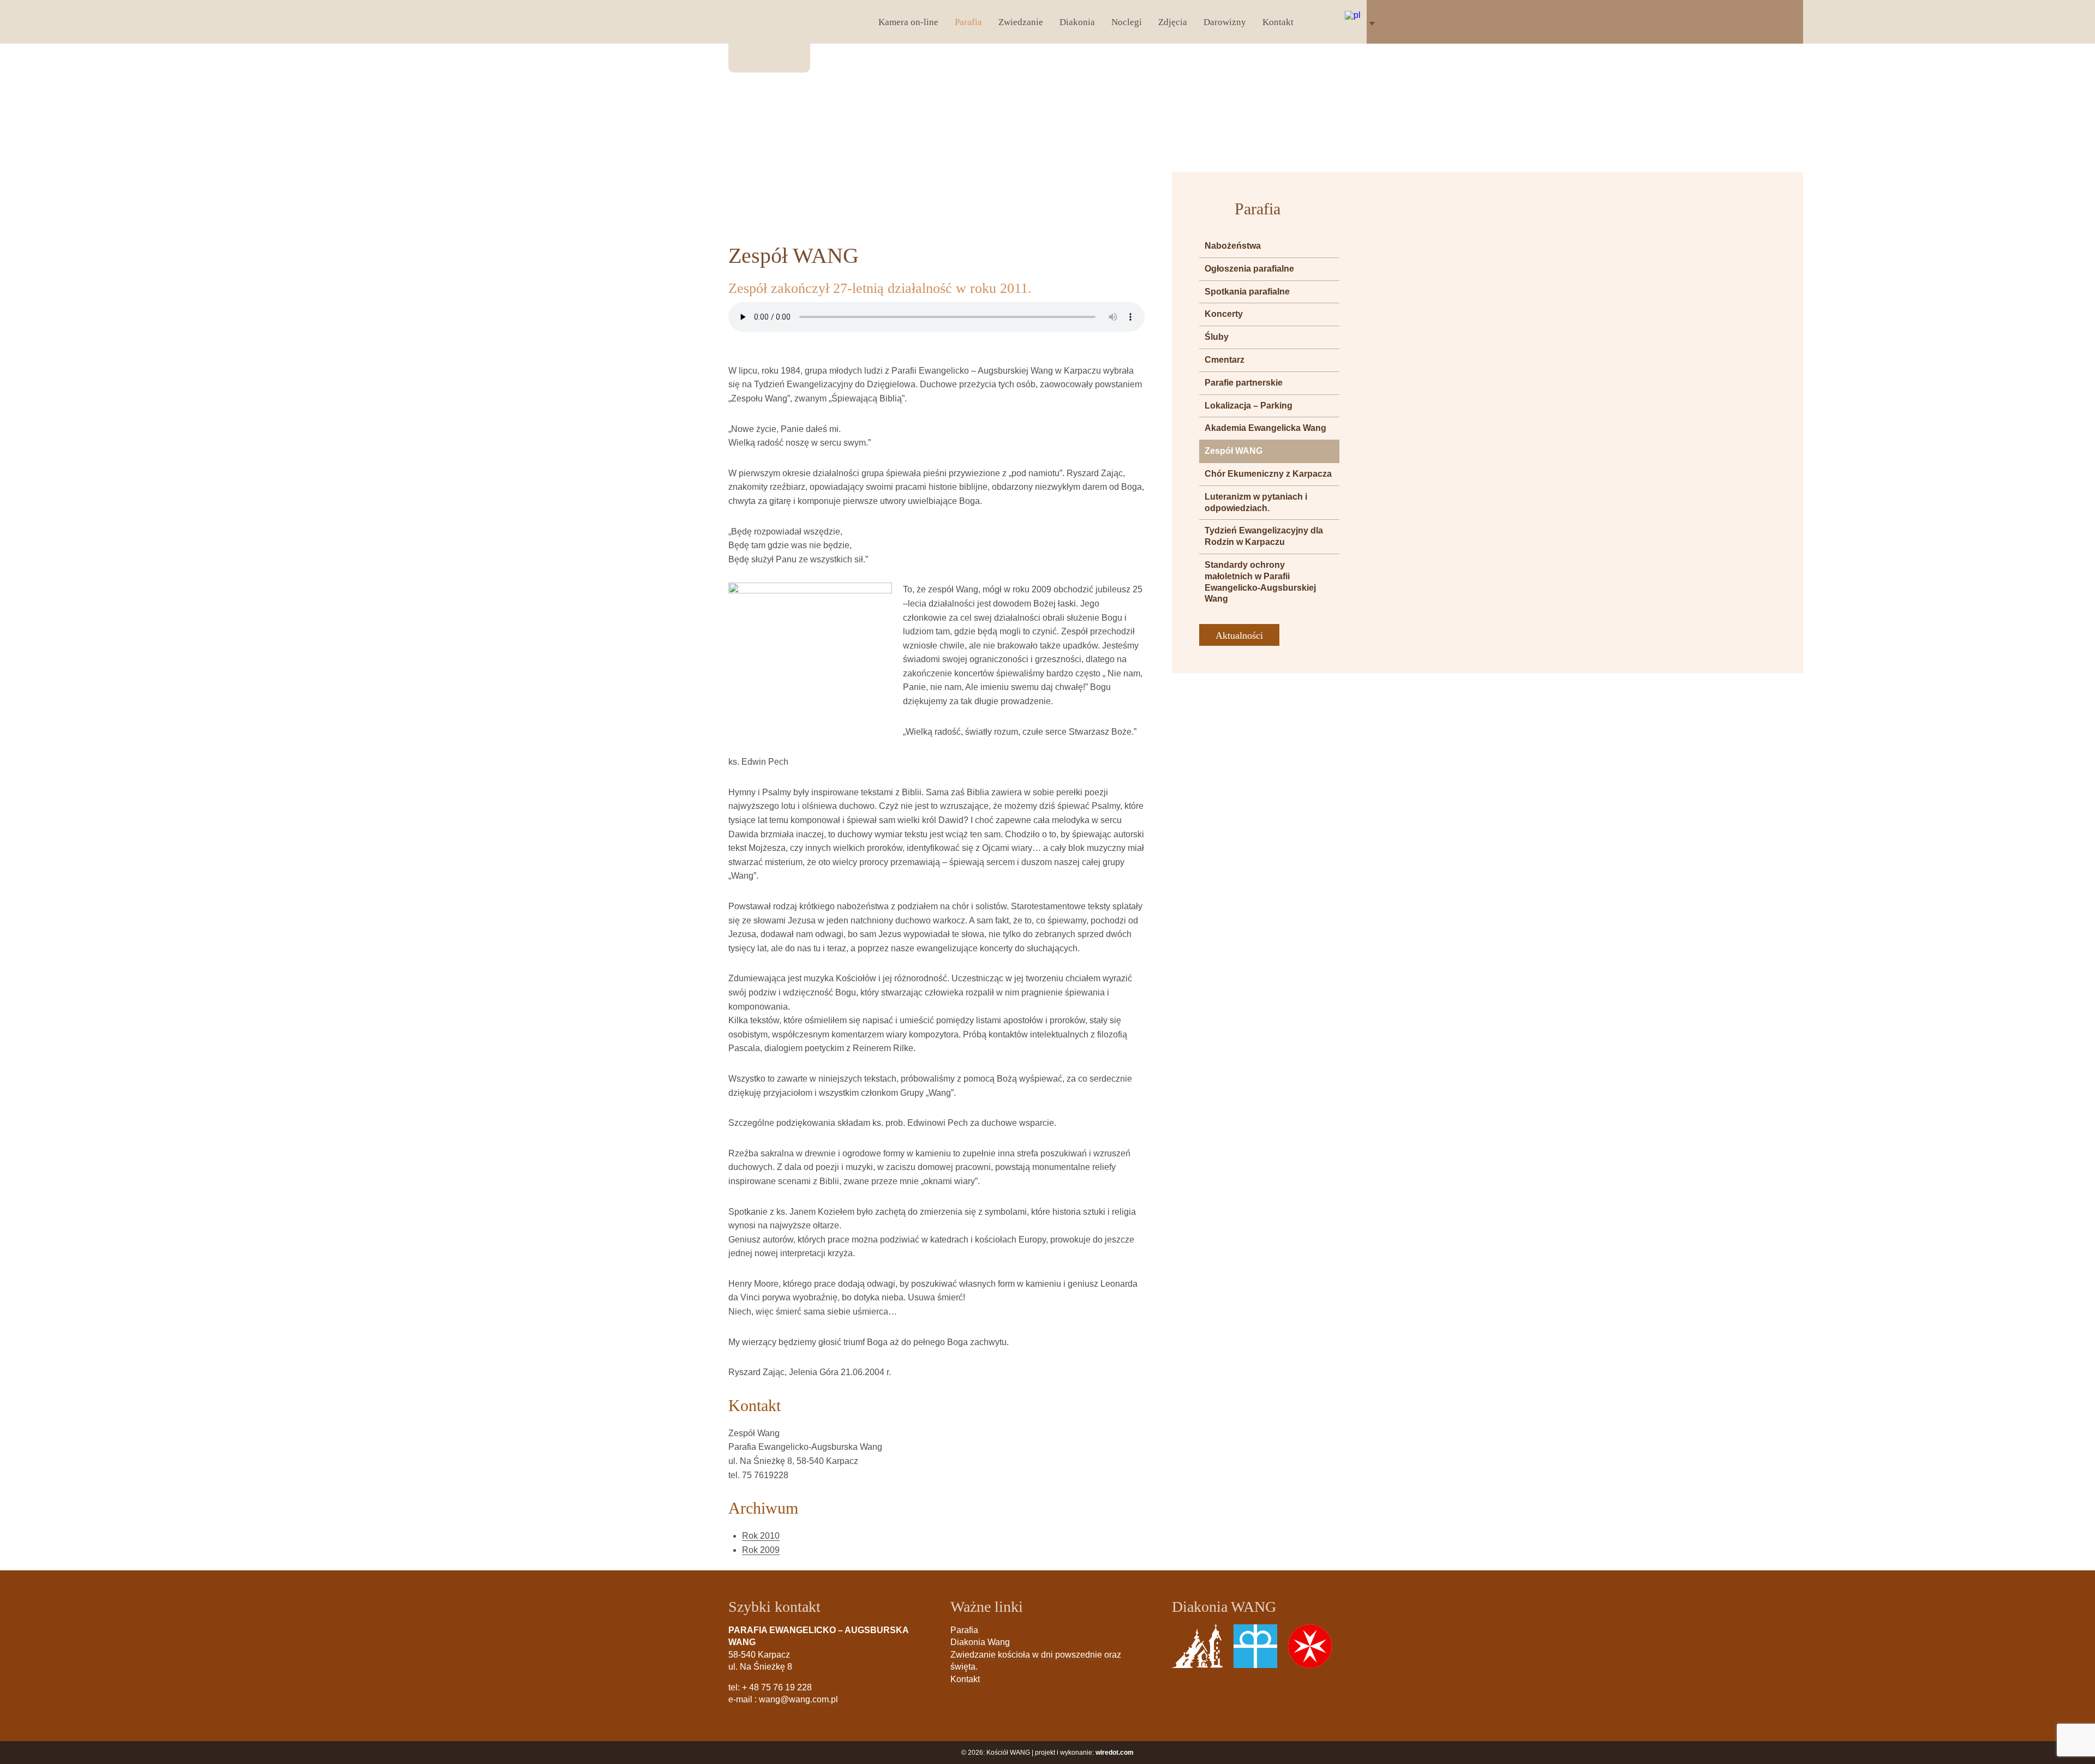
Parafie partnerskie (1244, 383)
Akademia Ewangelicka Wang (1265, 428)
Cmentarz (1225, 360)
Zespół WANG (1234, 451)
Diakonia (1077, 22)
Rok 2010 (761, 1536)
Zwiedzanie (1021, 22)
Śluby (1217, 337)
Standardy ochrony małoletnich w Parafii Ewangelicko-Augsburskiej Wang (1260, 582)
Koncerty (1224, 314)
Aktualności (1239, 635)
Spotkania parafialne (1247, 292)
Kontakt (1278, 22)
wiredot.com (1115, 1753)
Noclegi (1127, 22)
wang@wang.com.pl (798, 1699)
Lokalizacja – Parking (1249, 406)
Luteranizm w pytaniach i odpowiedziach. (1256, 502)
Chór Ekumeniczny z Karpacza (1268, 474)
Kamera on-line (908, 22)
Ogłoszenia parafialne (1249, 269)
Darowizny (1225, 22)
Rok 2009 (761, 1550)
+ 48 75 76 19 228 (777, 1687)
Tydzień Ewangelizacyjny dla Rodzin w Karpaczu (1264, 536)
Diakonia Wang (980, 1642)
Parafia (968, 22)
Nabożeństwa (1233, 246)
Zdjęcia (1173, 22)
